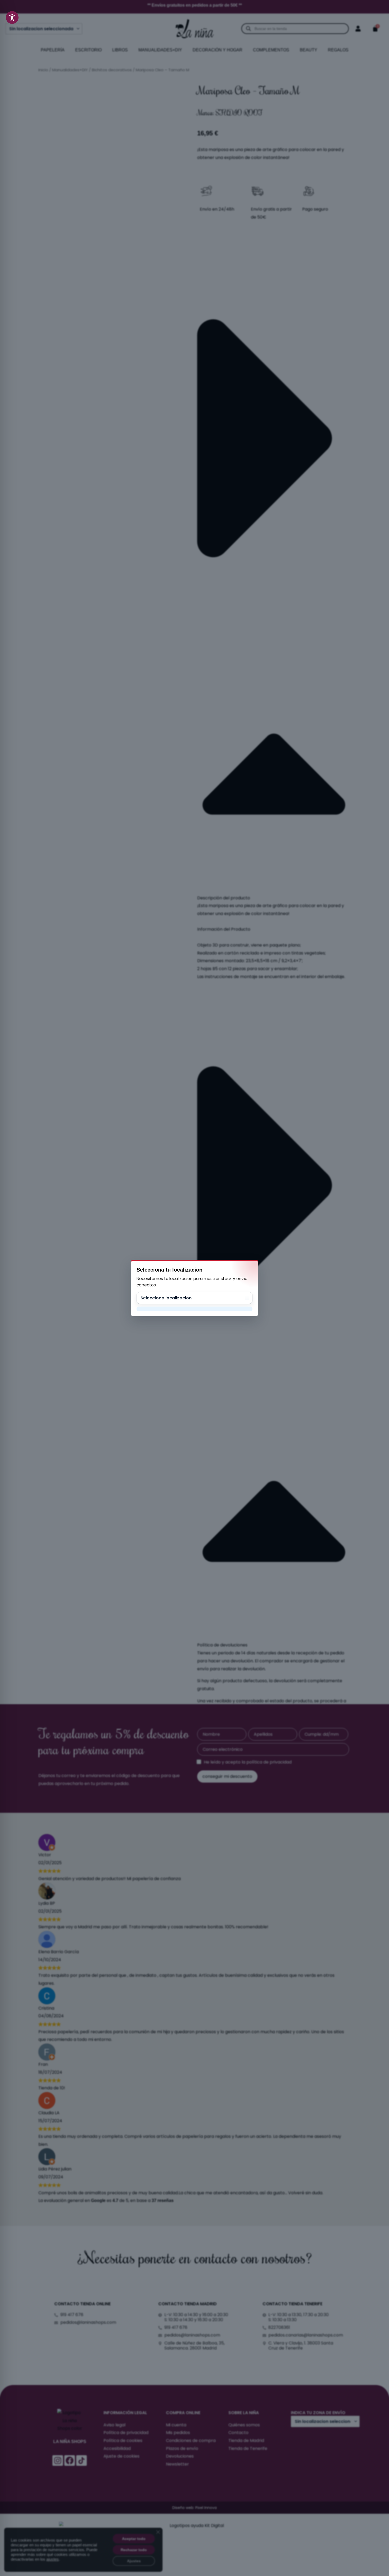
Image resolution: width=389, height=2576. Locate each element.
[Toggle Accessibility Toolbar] (12, 17)
